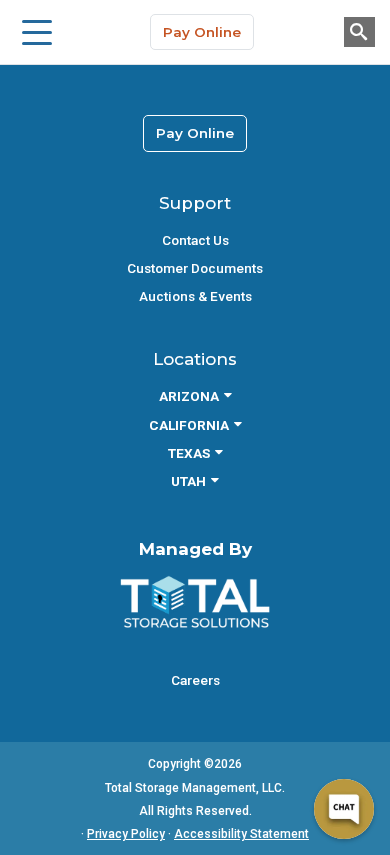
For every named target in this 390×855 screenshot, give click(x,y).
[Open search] (359, 32)
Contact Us (195, 240)
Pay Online (202, 32)
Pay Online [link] (195, 133)
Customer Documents (195, 268)
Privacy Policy (126, 834)
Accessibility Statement (241, 834)
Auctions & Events (195, 296)
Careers (195, 680)
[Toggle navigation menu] (37, 32)
